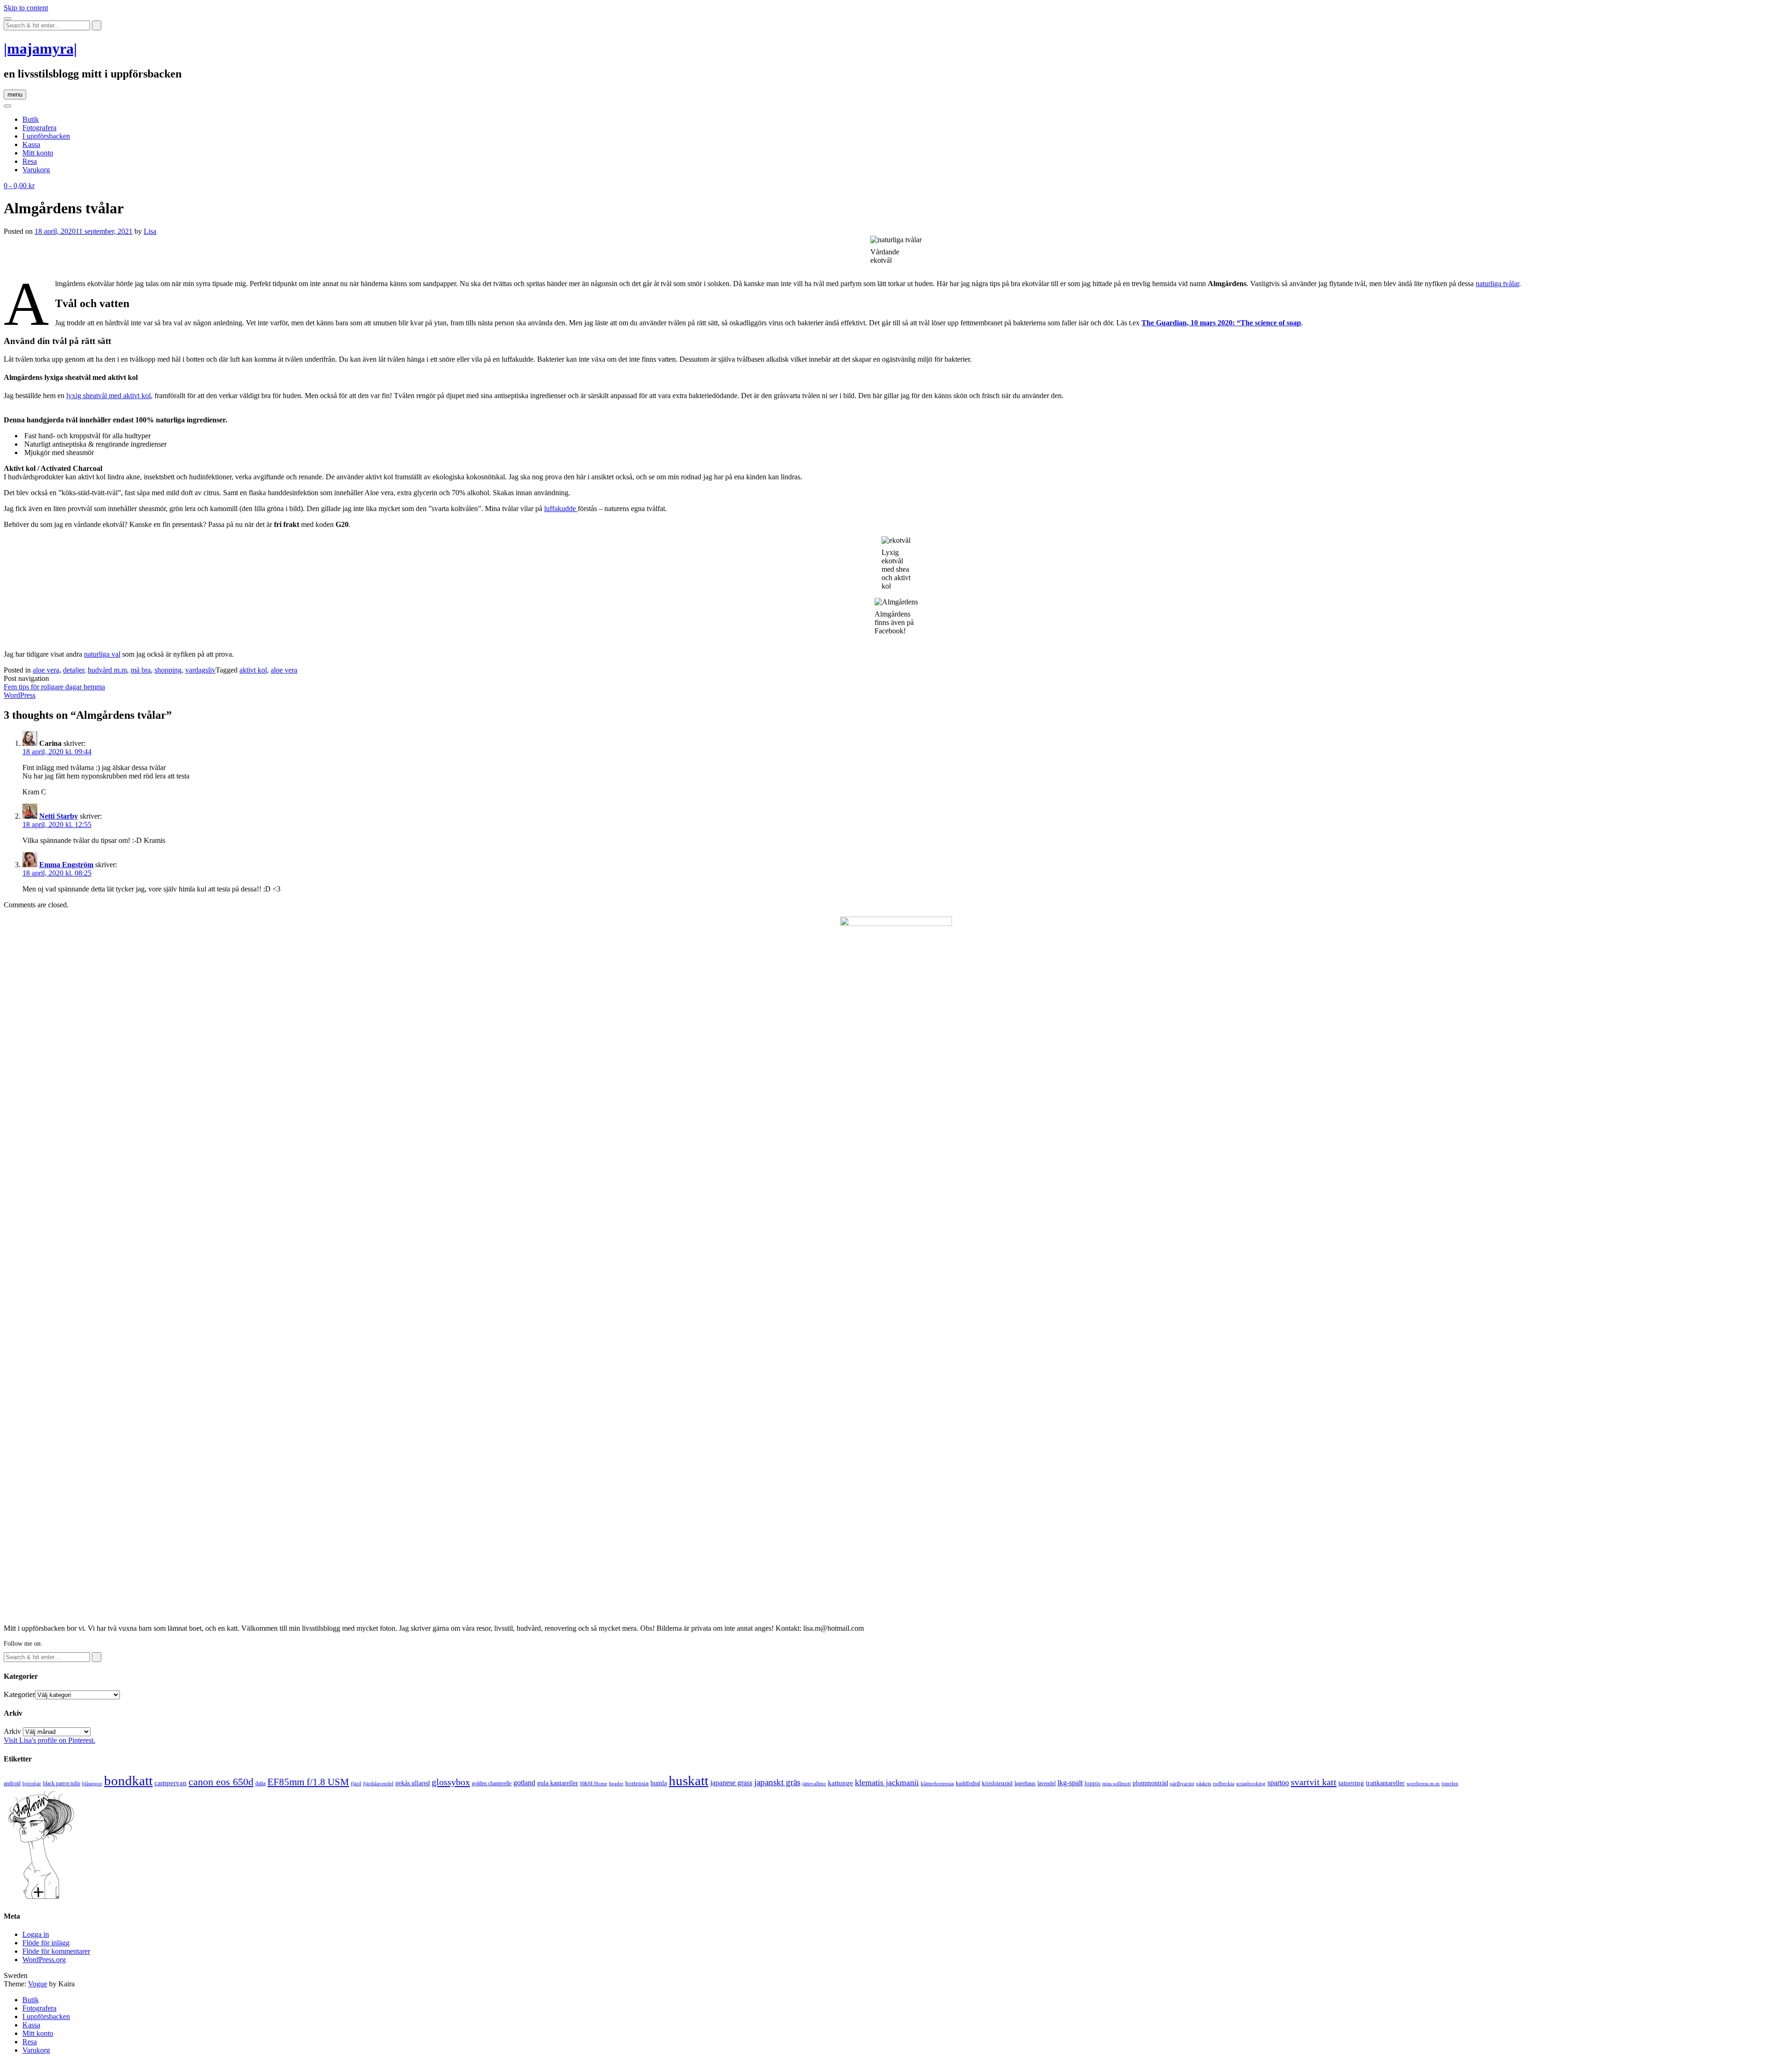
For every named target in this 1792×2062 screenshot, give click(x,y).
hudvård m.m (107, 670)
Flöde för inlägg (46, 1943)
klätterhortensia (937, 1784)
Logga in (36, 1934)
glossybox (451, 1782)
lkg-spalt (1070, 1783)
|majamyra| (40, 49)
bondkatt (128, 1781)
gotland (524, 1783)
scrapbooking (1251, 1783)
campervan (171, 1783)
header (616, 1783)
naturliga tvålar (1497, 284)
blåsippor (92, 1783)
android (12, 1783)
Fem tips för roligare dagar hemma (54, 687)
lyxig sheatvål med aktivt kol (108, 396)
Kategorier (19, 1694)
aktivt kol (253, 670)
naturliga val (102, 654)
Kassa (31, 144)
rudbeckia (1224, 1783)
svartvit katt (1314, 1782)
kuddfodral (968, 1783)
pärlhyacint (1182, 1784)
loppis (1092, 1783)
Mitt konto (38, 153)
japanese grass (731, 1783)
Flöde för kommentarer (56, 1951)
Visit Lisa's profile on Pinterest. (49, 1740)
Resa (30, 161)
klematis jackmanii (887, 1782)
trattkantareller (1385, 1783)
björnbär (32, 1784)
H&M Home (594, 1783)
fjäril (356, 1783)
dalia (260, 1783)
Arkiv (12, 1731)
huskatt (689, 1781)
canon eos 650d (221, 1782)
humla (659, 1783)
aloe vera (46, 670)
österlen (1450, 1783)
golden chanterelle (492, 1783)
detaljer (73, 670)
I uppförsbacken (46, 136)
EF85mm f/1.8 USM (308, 1782)
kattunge (840, 1783)
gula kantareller (558, 1783)
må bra (141, 670)
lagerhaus (1025, 1783)
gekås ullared (413, 1783)
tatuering (1351, 1783)
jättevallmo (814, 1784)
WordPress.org (44, 1960)
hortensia (637, 1783)
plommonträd (1150, 1783)
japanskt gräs (777, 1782)
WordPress (20, 695)
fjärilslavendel (378, 1784)
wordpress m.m (1423, 1783)
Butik (31, 119)
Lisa (150, 231)
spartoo (1278, 1783)
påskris (1204, 1784)
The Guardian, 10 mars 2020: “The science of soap (1221, 323)
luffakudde (561, 508)
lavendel (1046, 1783)
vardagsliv (200, 670)
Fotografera (39, 128)
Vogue (38, 1984)
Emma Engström (66, 865)
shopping (168, 670)
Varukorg (36, 170)
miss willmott (1116, 1784)
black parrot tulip (62, 1783)
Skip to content (26, 8)
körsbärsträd (997, 1783)
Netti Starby (59, 816)
